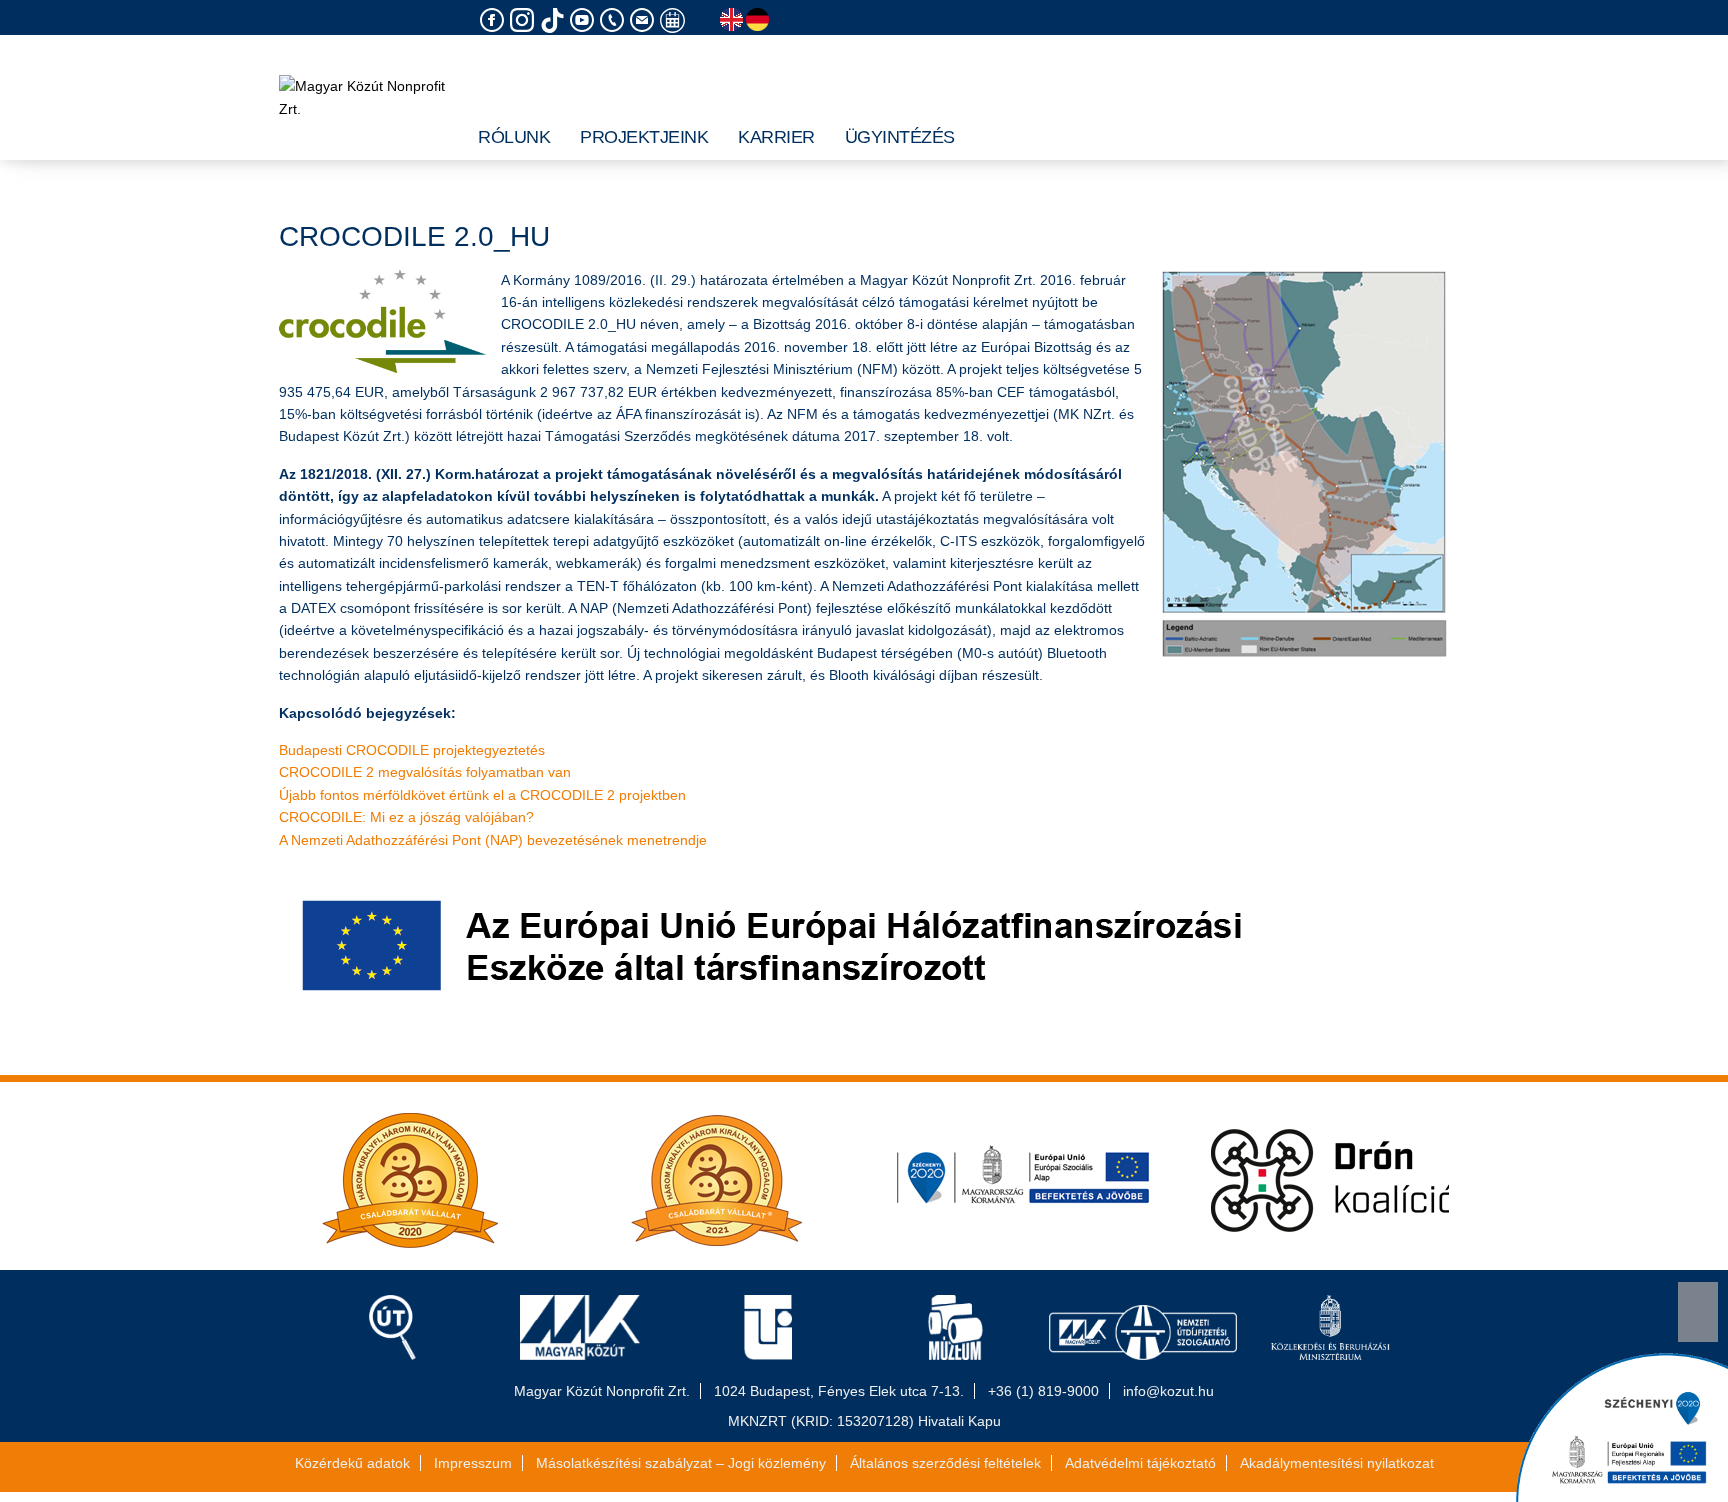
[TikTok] (555, 20)
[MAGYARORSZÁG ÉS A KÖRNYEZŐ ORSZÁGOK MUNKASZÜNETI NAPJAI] (675, 20)
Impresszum (473, 1463)
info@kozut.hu (1168, 1391)
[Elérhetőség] (615, 20)
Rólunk (514, 137)
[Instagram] (525, 20)
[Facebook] (495, 20)
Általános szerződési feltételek (945, 1463)
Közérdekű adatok (352, 1463)
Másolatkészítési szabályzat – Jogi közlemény (681, 1463)
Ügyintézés (900, 137)
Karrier (776, 137)
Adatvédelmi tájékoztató (1140, 1463)
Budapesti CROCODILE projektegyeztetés (412, 750)
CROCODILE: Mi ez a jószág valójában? (406, 817)
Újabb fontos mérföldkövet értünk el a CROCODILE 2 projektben (482, 795)
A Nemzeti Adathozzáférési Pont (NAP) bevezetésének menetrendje (493, 840)
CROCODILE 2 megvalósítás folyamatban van (425, 772)
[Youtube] (585, 20)
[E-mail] (645, 20)
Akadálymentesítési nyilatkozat (1337, 1463)
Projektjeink (644, 137)
